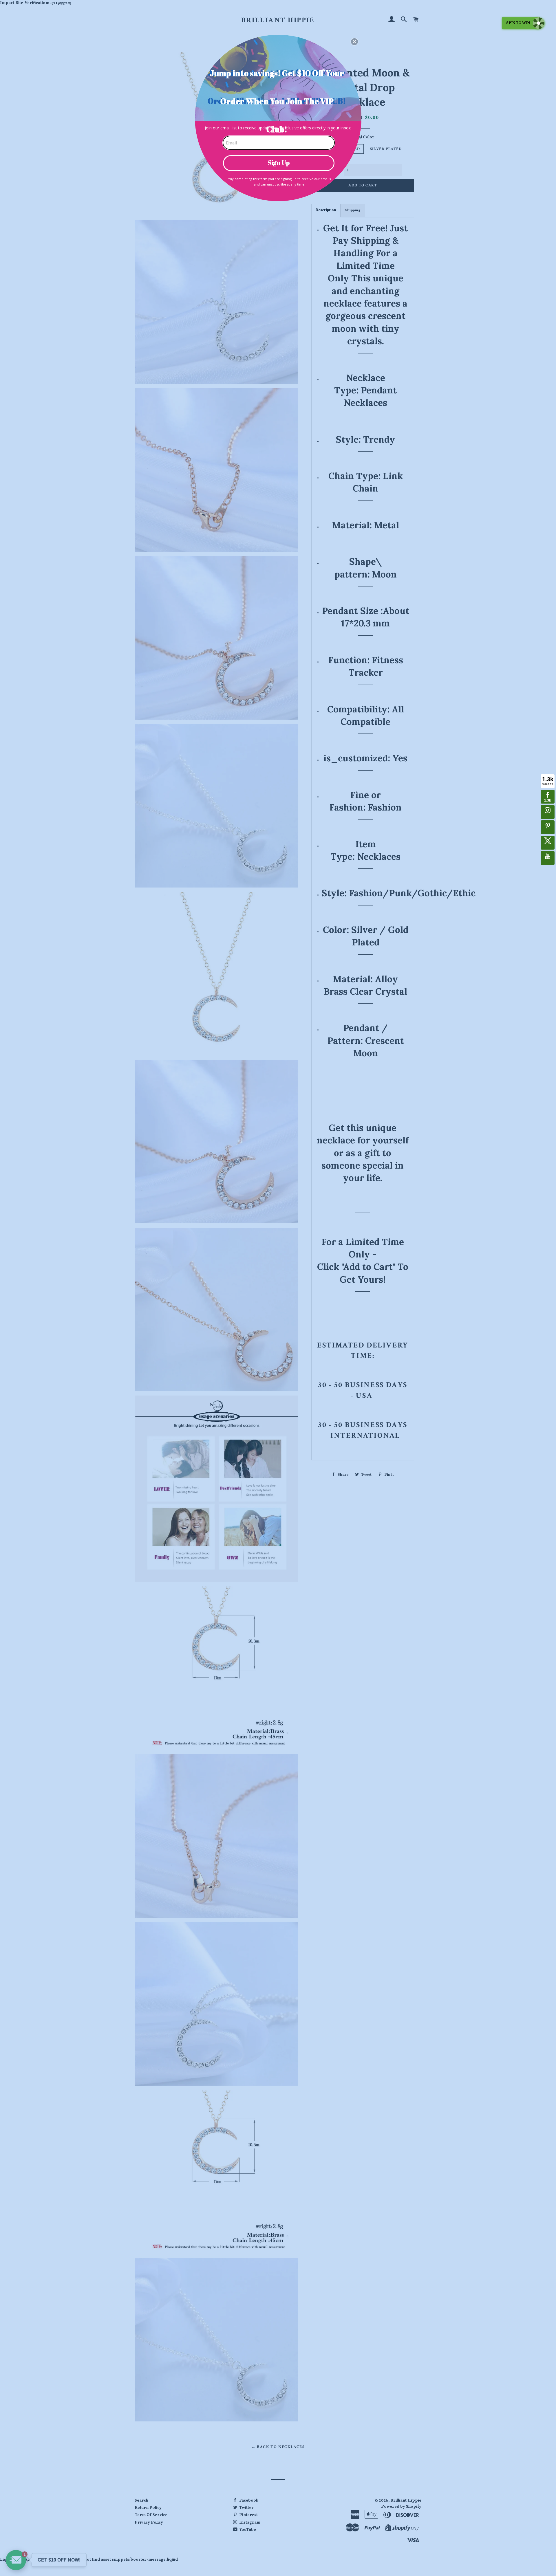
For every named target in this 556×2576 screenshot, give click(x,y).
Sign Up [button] (279, 163)
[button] (354, 42)
